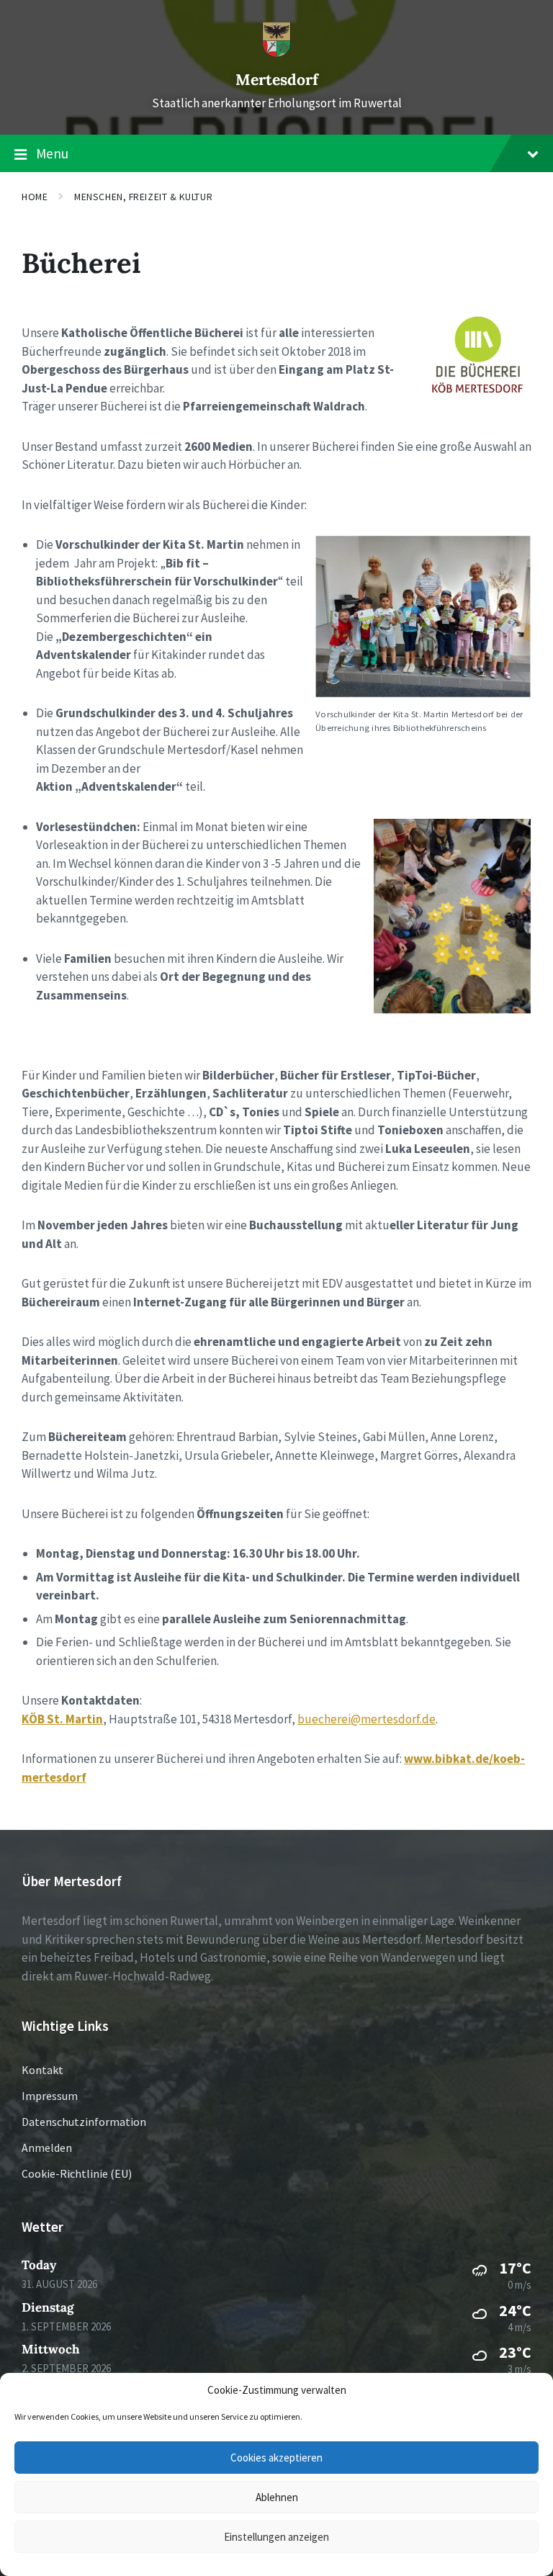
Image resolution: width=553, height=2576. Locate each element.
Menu (52, 153)
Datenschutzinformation (84, 2122)
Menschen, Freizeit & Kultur (143, 197)
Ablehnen (277, 2497)
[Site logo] (276, 53)
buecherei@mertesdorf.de (367, 1719)
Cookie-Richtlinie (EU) (77, 2173)
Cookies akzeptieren (276, 2458)
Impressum (50, 2096)
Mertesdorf (277, 80)
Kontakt (42, 2070)
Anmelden (47, 2148)
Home (35, 197)
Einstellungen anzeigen (276, 2537)
